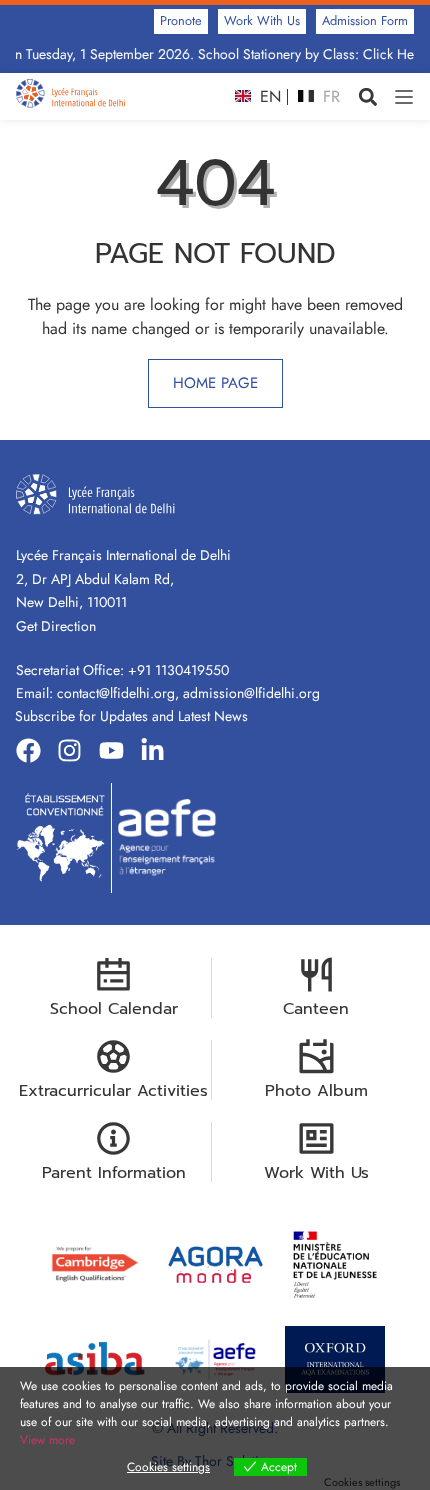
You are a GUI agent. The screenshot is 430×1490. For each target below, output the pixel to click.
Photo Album (316, 1091)
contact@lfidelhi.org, (120, 693)
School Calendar (114, 1009)
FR (329, 97)
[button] (367, 96)
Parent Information (114, 1173)
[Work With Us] (316, 1138)
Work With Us (316, 1173)
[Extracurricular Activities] (113, 1056)
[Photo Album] (316, 1056)
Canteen (316, 1009)
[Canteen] (316, 974)
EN (268, 97)
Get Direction (56, 626)
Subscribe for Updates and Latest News (131, 716)
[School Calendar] (113, 974)
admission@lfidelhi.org (251, 693)
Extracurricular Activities (113, 1091)
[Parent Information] (113, 1138)
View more (47, 1440)
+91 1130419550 (178, 670)
